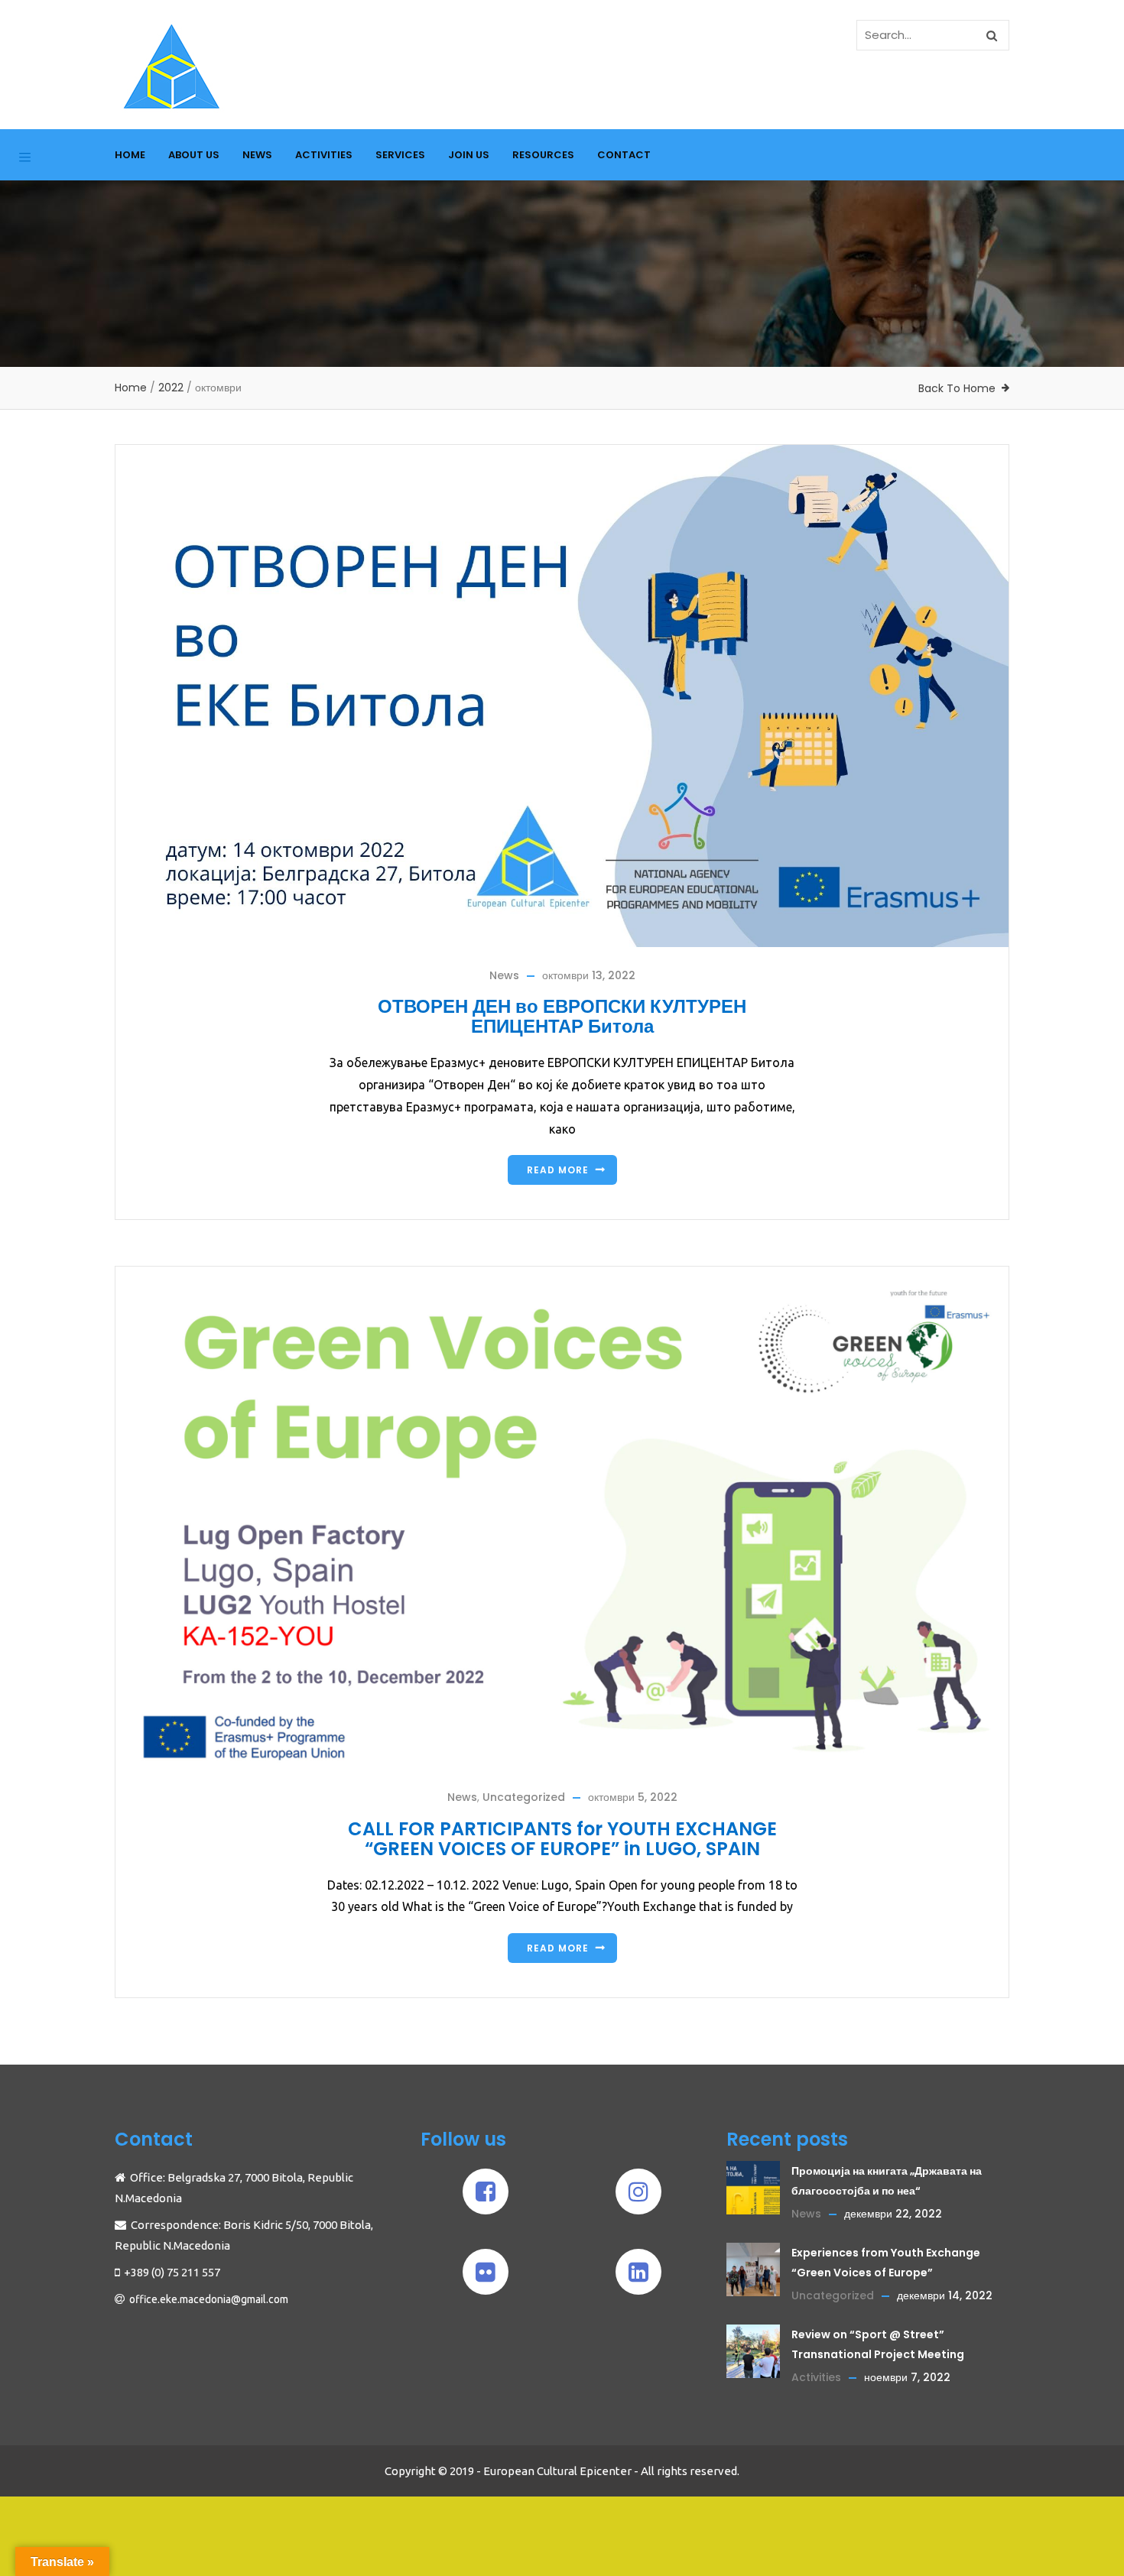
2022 (171, 388)
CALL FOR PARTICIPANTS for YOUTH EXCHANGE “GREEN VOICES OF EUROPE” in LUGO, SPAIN (562, 1839)
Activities (816, 2377)
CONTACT (624, 155)
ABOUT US (194, 155)
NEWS (257, 155)
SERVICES (400, 155)
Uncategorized (524, 1797)
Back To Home (957, 388)
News (504, 975)
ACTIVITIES (324, 155)
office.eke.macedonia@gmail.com (209, 2299)
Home (131, 388)
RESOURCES (543, 155)
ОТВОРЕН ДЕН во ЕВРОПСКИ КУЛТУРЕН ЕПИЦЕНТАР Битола (562, 1016)
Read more (558, 1170)
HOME (130, 155)
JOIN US (469, 155)
